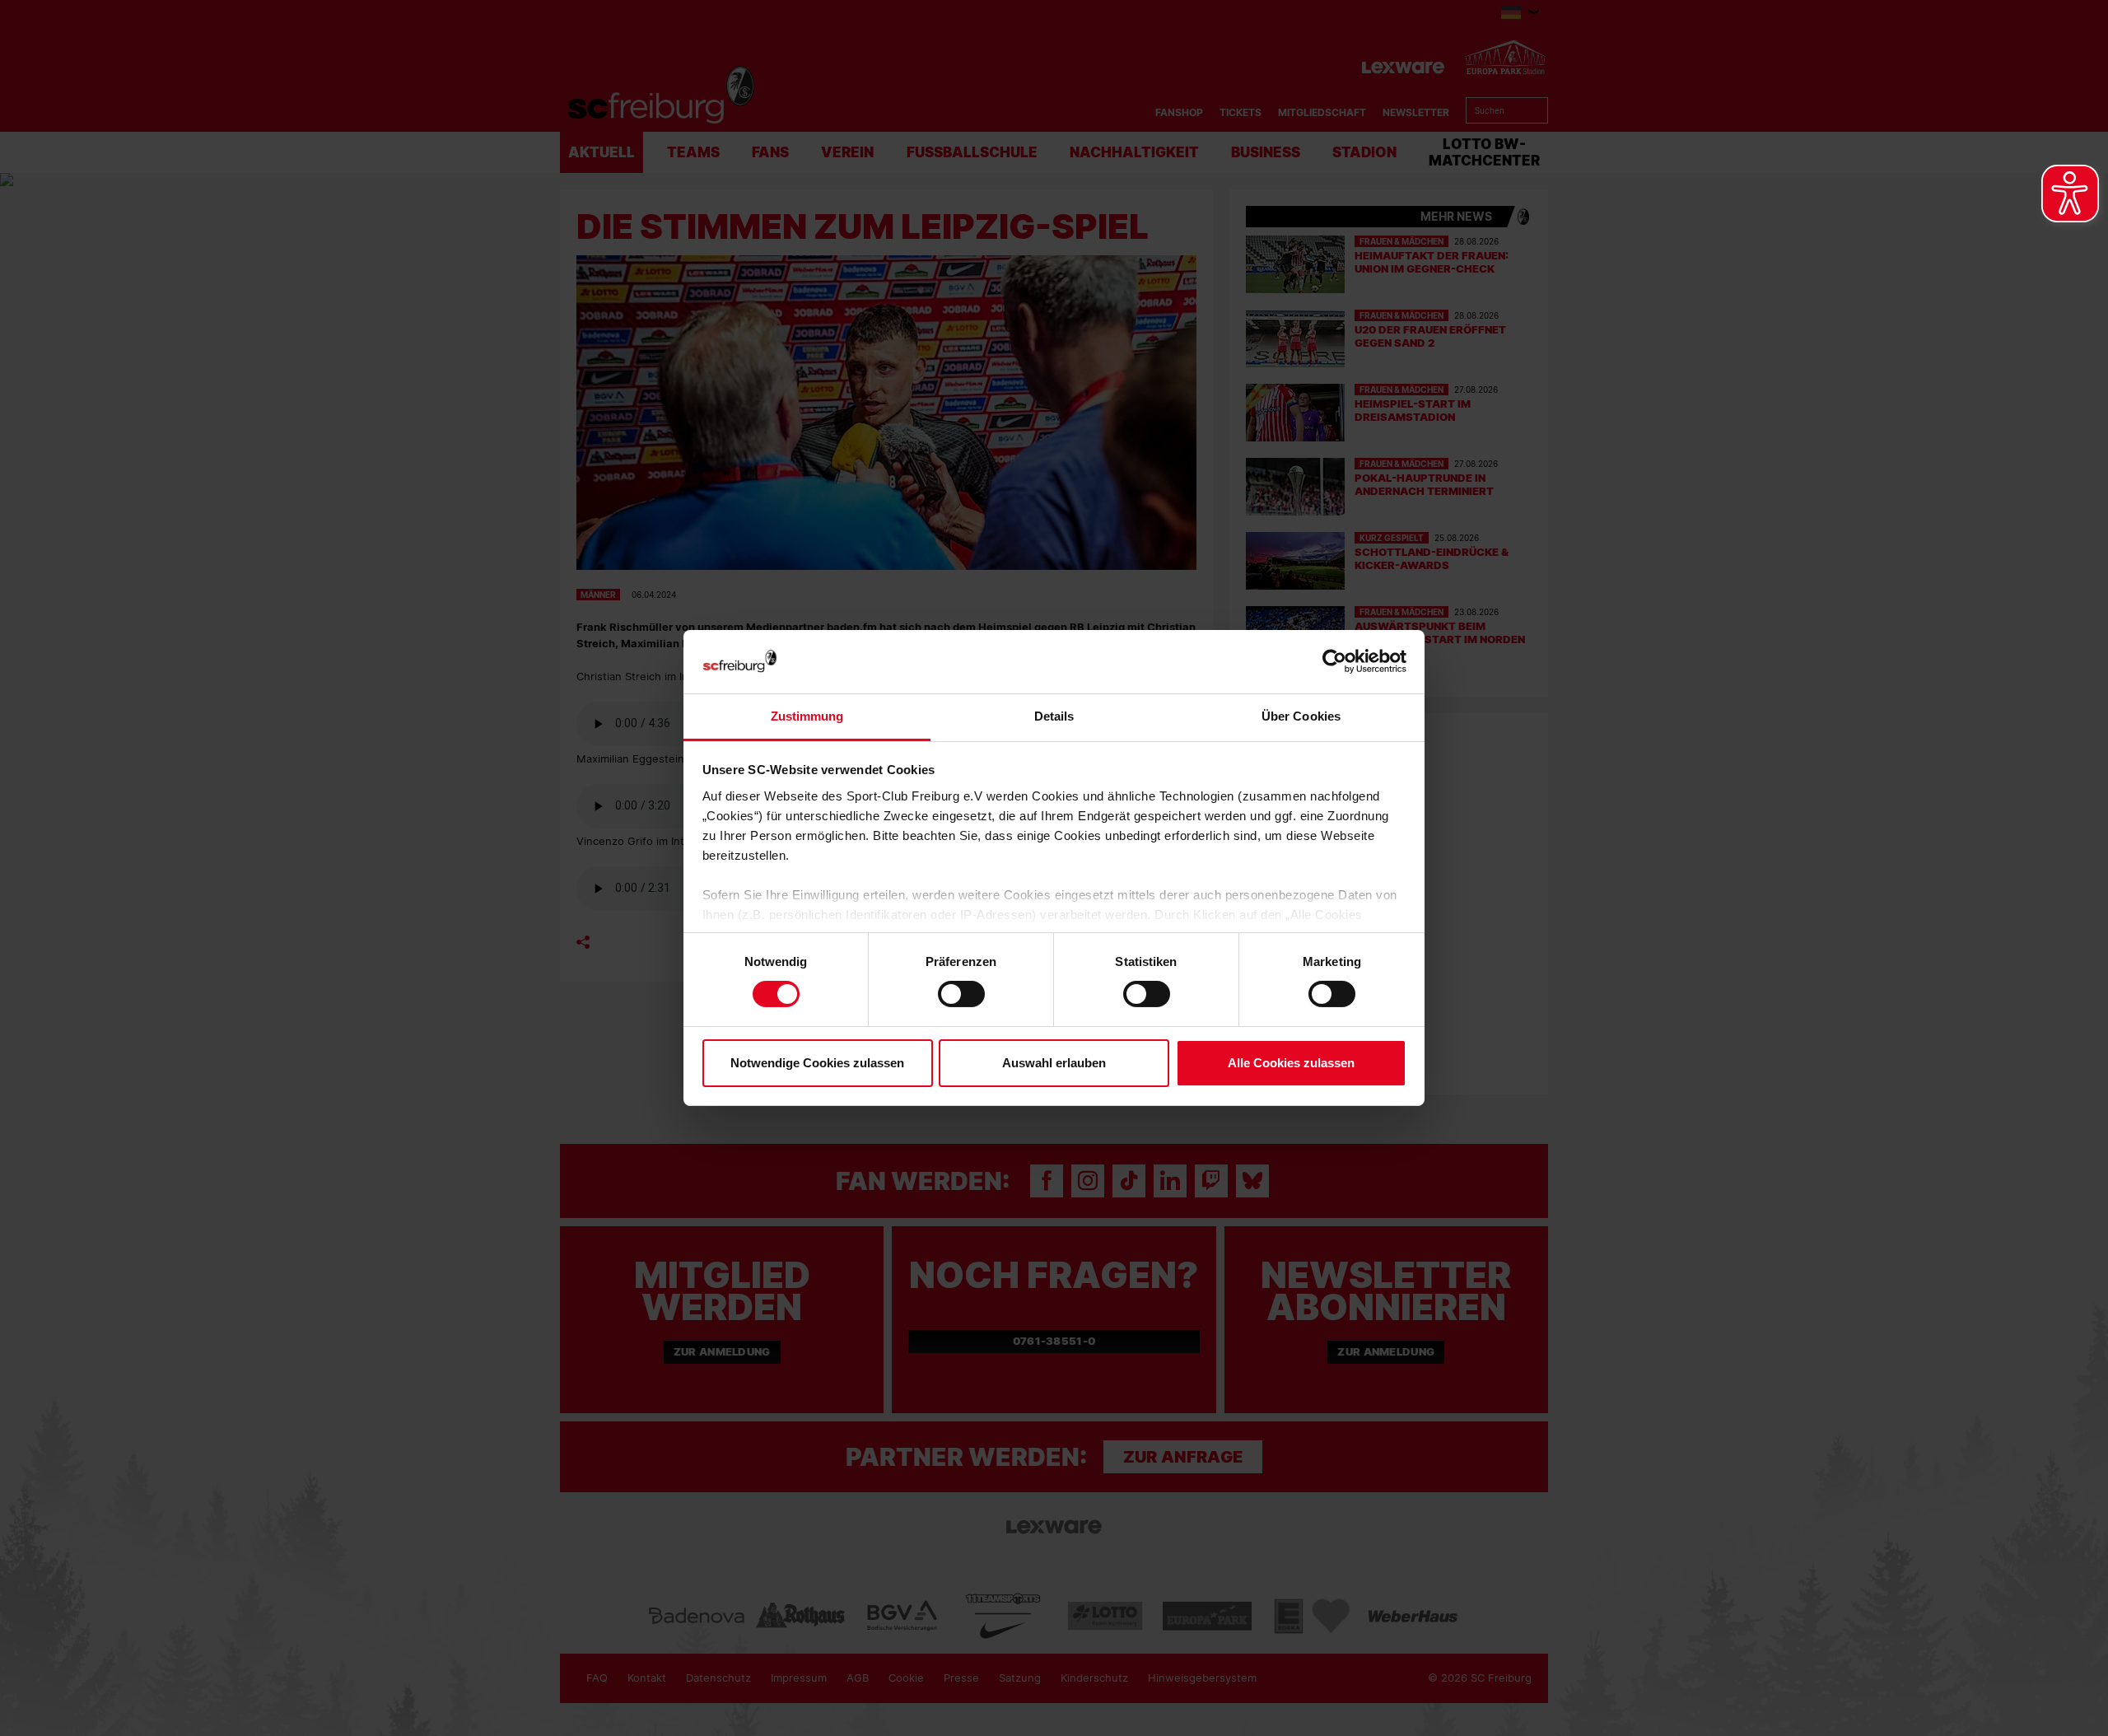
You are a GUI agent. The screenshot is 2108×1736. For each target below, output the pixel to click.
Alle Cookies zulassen (1291, 1063)
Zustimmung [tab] (807, 716)
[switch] (961, 994)
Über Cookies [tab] (1301, 716)
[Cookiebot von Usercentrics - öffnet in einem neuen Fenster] (1334, 662)
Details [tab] (1054, 716)
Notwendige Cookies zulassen (817, 1063)
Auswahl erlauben (1054, 1063)
